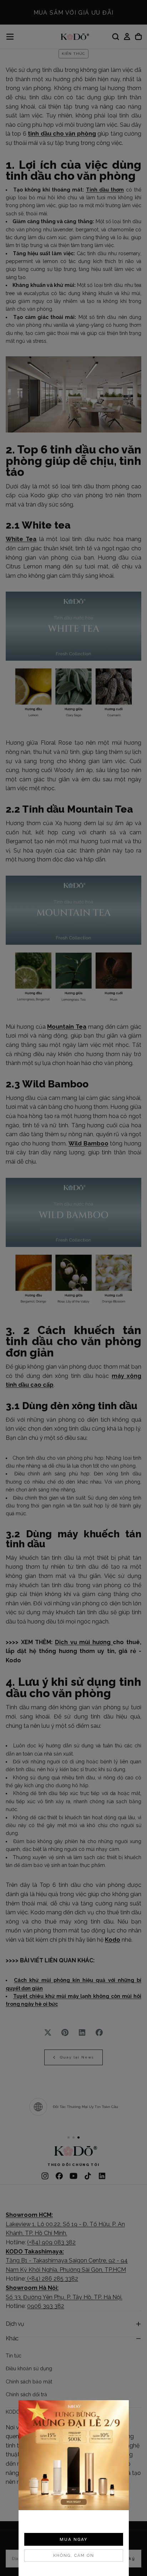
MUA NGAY (73, 2539)
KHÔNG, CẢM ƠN (74, 2556)
